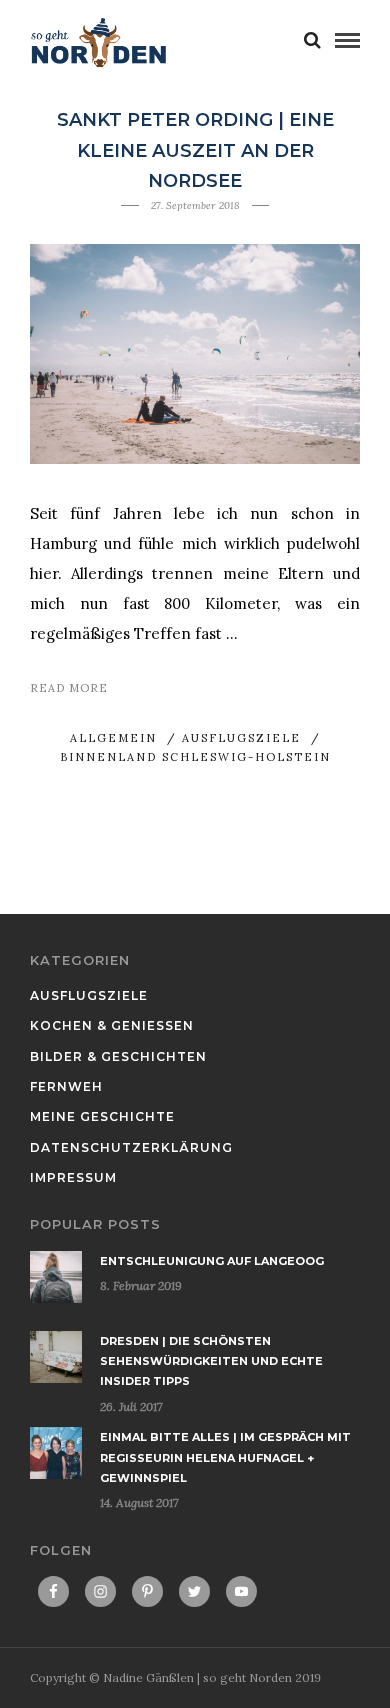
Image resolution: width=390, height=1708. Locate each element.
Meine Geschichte (102, 1116)
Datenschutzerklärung (131, 1147)
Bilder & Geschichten (118, 1056)
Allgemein (113, 738)
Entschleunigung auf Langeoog (212, 1261)
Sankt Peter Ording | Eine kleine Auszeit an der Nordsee (195, 150)
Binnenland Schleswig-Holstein (195, 757)
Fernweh (66, 1086)
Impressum (73, 1177)
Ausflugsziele (241, 738)
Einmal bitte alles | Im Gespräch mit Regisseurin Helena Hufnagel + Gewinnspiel (225, 1457)
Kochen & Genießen (112, 1025)
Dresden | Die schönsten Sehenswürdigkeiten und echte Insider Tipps (211, 1361)
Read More (69, 688)
